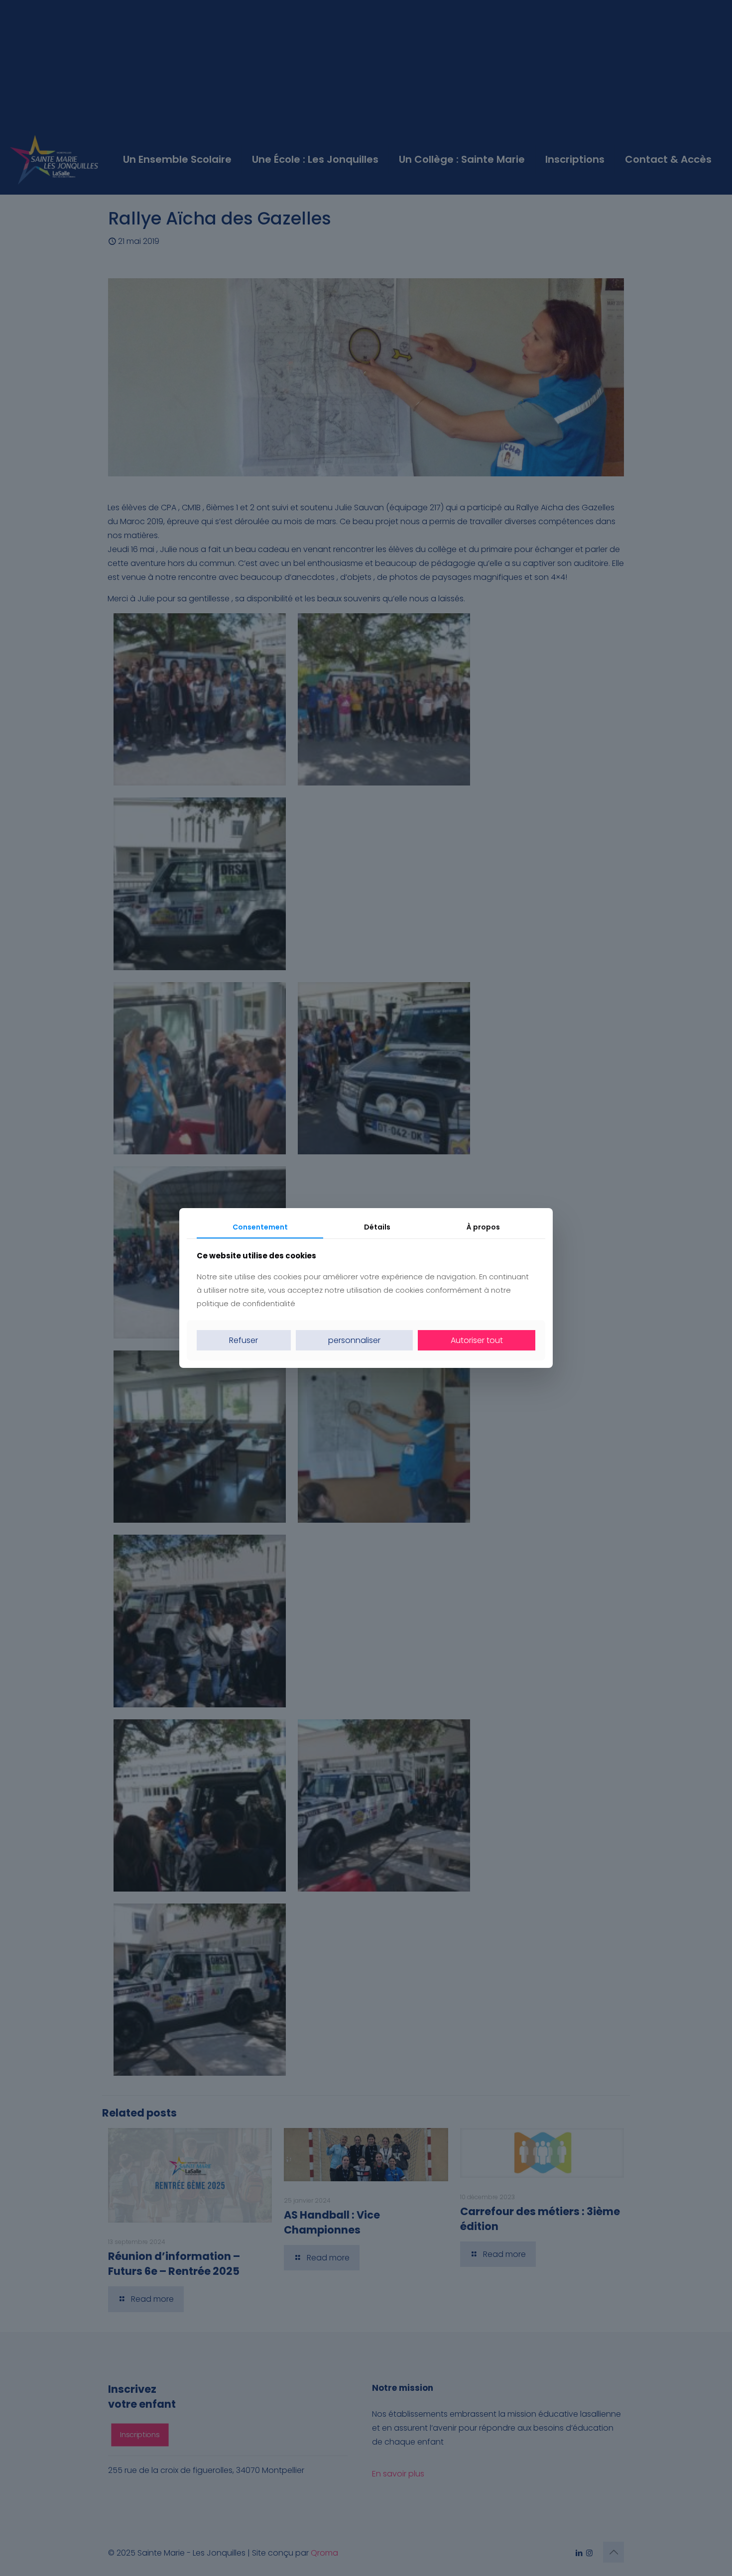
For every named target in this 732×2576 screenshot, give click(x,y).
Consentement (260, 1227)
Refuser (244, 1340)
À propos (483, 1227)
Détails (377, 1227)
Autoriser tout (477, 1340)
